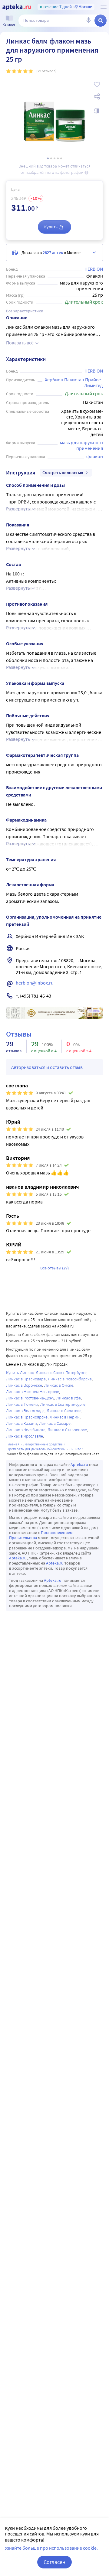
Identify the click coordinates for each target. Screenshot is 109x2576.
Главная (13, 1444)
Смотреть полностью (63, 473)
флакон (95, 456)
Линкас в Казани (21, 1423)
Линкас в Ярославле (25, 1436)
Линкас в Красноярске (27, 1417)
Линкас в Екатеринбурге (63, 1404)
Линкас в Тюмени (22, 1404)
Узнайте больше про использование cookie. (51, 2548)
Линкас (75, 1449)
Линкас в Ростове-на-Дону (30, 1398)
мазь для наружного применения (82, 445)
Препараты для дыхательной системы (36, 1449)
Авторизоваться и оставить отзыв (47, 1067)
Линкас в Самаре (55, 1423)
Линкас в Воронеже (24, 1385)
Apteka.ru (79, 1464)
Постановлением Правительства (41, 1535)
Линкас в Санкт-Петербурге (61, 1373)
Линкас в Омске (59, 1385)
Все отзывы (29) (54, 1268)
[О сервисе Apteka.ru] (104, 7)
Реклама (94, 1011)
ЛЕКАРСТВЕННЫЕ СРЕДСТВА (43, 1444)
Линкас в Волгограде (25, 1411)
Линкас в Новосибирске (70, 1379)
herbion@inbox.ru (35, 983)
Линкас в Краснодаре (26, 1379)
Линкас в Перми (65, 1417)
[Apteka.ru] (17, 7)
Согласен (54, 2562)
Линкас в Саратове (64, 1411)
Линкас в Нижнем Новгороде (33, 1392)
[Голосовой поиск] (88, 21)
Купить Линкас (20, 1373)
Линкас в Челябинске (26, 1430)
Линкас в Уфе (69, 1398)
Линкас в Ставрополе (67, 1430)
